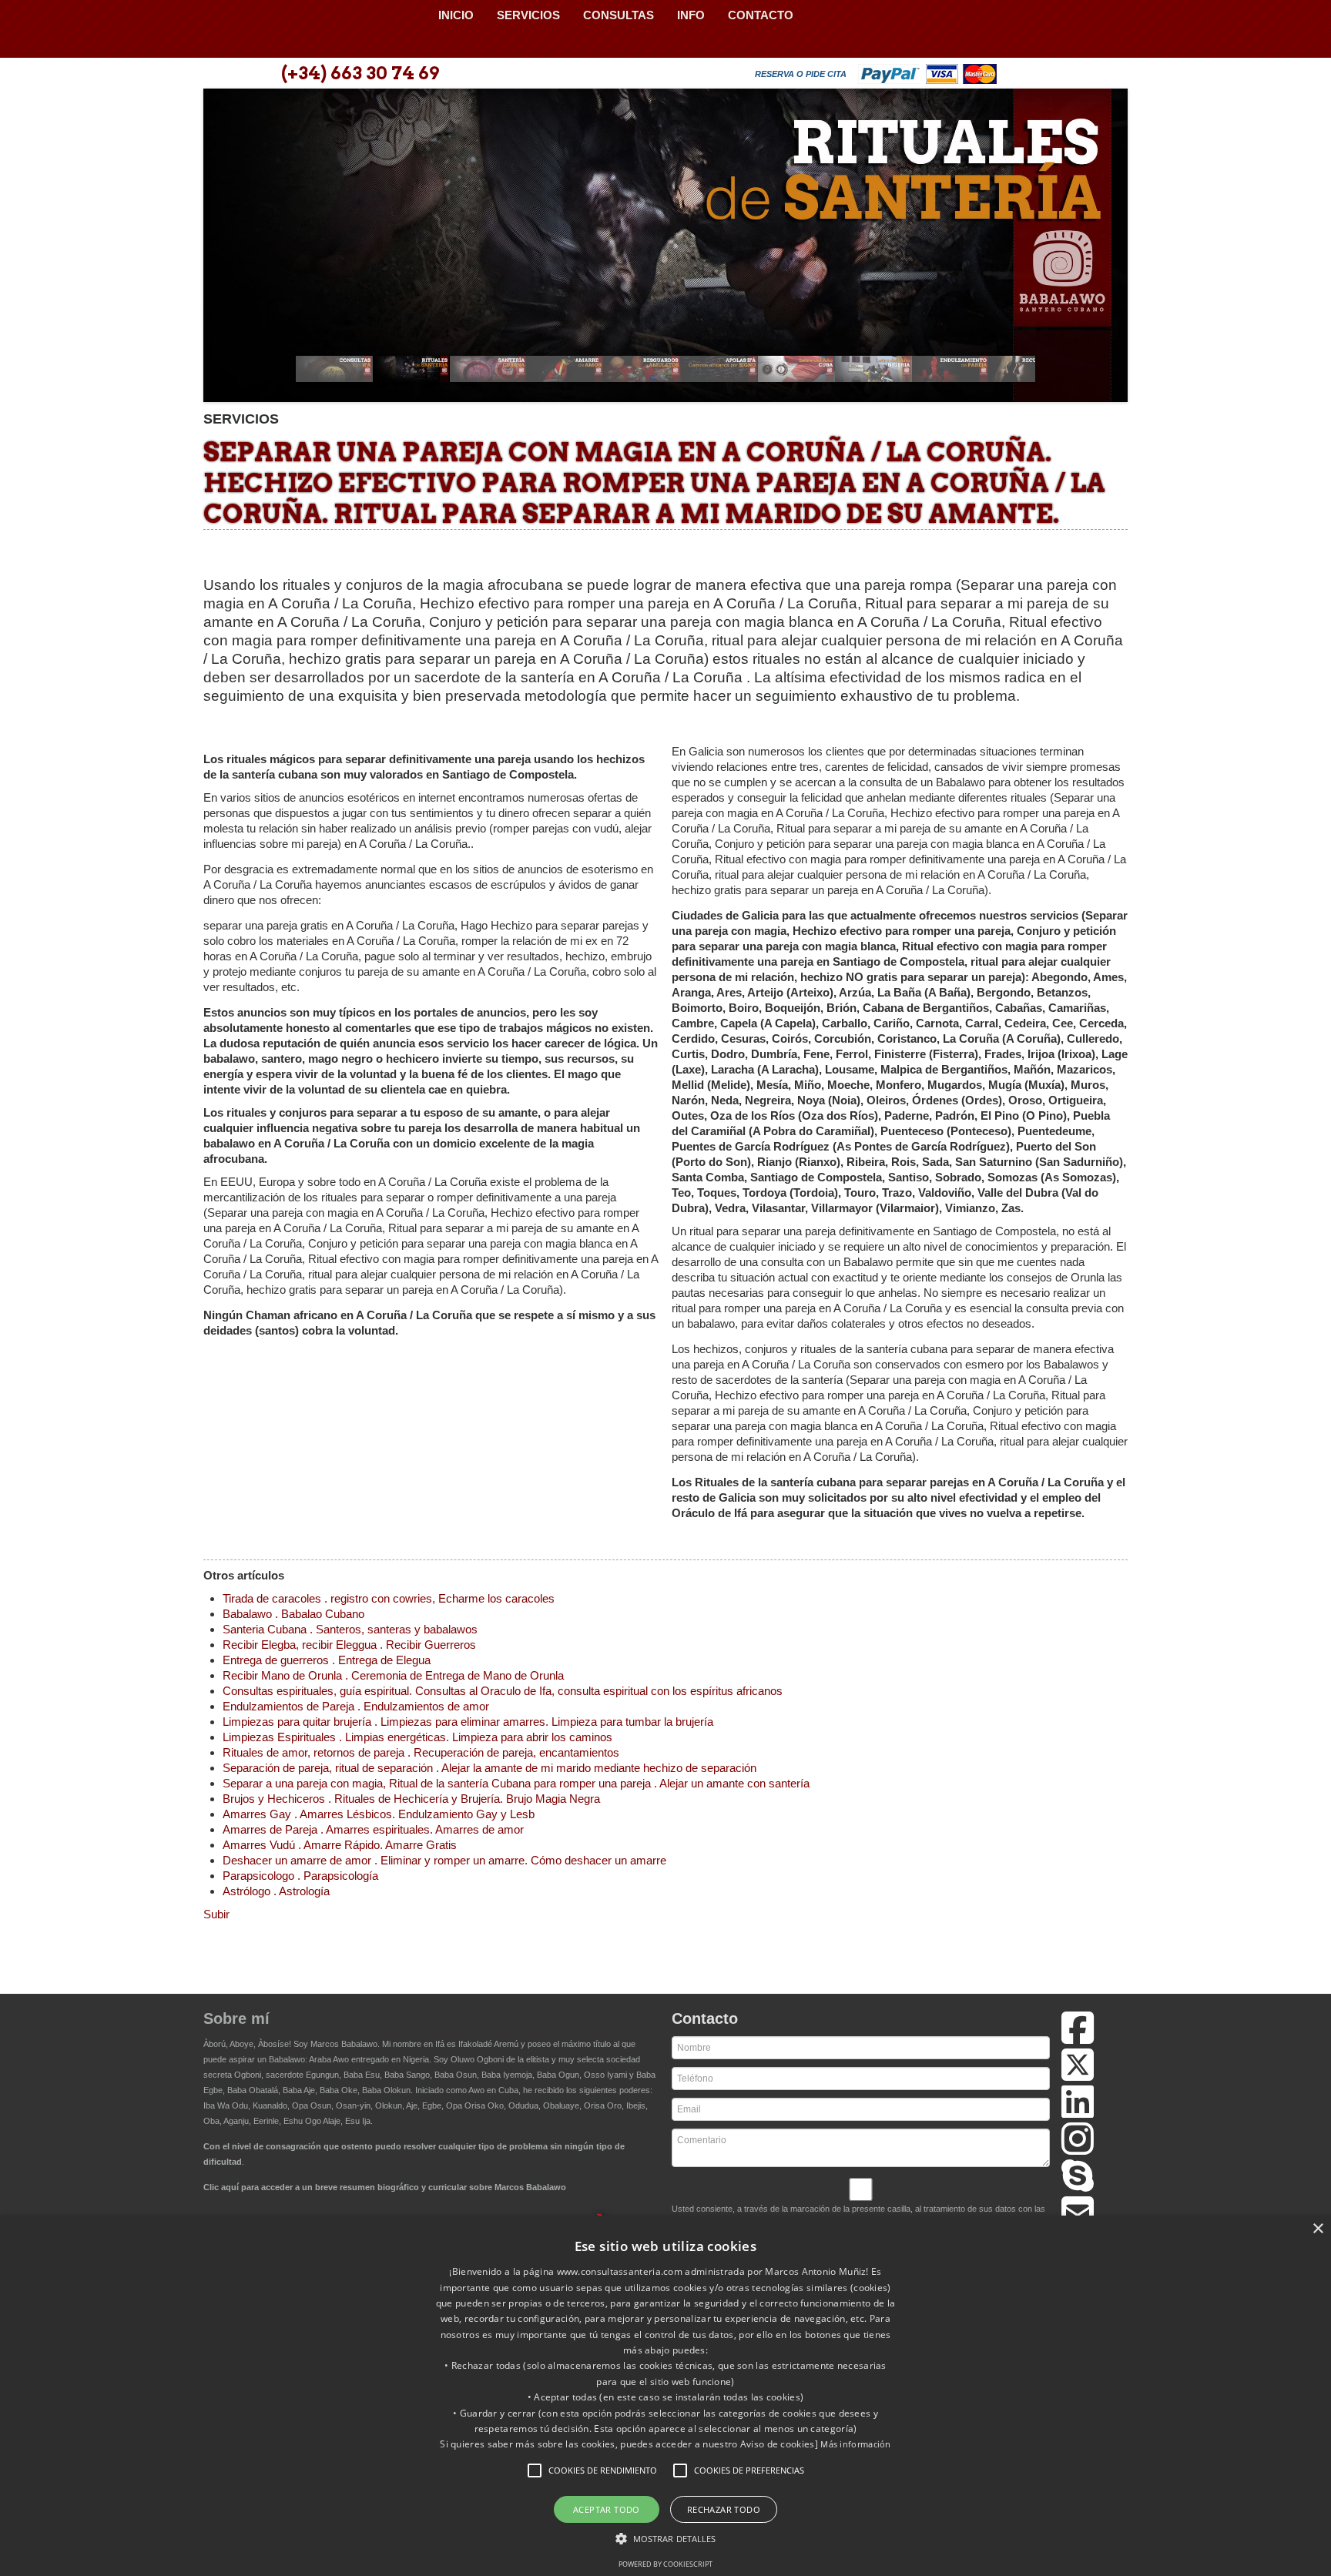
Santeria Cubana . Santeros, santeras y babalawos (350, 1629)
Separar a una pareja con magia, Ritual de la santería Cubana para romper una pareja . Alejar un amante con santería (516, 1783)
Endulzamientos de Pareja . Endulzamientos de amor (356, 1706)
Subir (216, 1914)
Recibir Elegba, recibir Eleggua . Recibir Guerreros (349, 1645)
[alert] (665, 2396)
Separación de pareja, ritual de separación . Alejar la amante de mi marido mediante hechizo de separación (489, 1768)
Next (1108, 250)
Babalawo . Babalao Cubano (293, 1614)
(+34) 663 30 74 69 (360, 73)
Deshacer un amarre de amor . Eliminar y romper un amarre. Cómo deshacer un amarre (444, 1860)
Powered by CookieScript (665, 2564)
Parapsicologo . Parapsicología (300, 1876)
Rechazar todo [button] (724, 2509)
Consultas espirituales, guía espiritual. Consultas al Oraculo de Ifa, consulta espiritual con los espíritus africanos (503, 1691)
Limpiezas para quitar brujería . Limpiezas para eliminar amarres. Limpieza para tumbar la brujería (468, 1722)
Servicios (528, 15)
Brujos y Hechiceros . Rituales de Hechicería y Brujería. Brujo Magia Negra (411, 1799)
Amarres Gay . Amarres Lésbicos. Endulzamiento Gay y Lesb (379, 1814)
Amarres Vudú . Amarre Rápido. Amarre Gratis (340, 1845)
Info (691, 15)
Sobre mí (236, 2018)
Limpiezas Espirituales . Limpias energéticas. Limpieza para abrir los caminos (417, 1737)
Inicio (456, 15)
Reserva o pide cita (801, 74)
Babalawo (315, 29)
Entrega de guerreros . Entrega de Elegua (327, 1660)
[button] (535, 2470)
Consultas (619, 15)
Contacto (761, 15)
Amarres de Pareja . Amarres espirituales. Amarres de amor (373, 1829)
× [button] (1318, 2229)
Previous (223, 250)
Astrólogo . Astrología (276, 1891)
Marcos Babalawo (344, 2044)
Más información (856, 2444)
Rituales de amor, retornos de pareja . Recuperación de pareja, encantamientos (421, 1752)
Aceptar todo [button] (607, 2509)
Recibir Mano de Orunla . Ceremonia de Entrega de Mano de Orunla (393, 1675)
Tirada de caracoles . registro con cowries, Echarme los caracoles (389, 1598)
